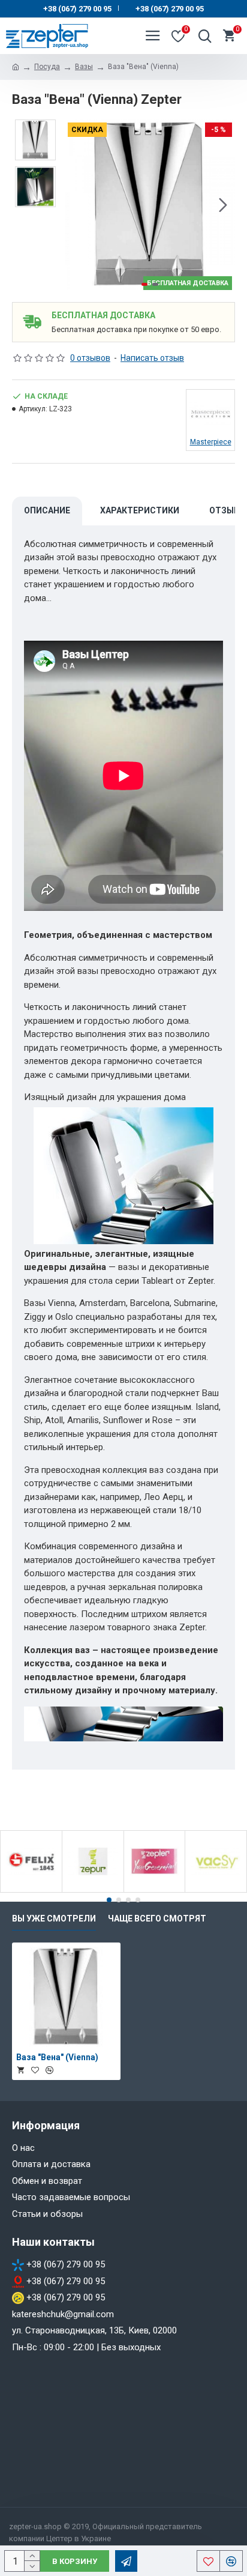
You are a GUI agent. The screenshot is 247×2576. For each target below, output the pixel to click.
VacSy (216, 1890)
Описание (47, 510)
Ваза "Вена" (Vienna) (57, 2057)
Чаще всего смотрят (157, 1918)
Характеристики (140, 510)
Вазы (84, 67)
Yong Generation (155, 1890)
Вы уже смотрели (54, 1918)
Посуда (47, 67)
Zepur (93, 1890)
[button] (77, 205)
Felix (31, 1890)
